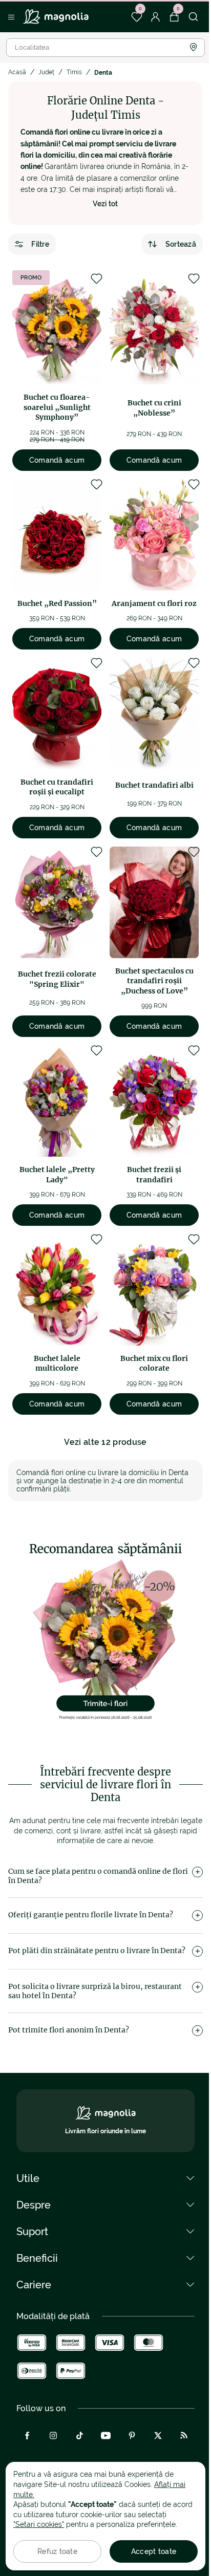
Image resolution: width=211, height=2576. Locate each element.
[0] (136, 17)
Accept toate (154, 2551)
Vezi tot (105, 204)
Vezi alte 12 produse (105, 1442)
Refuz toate (57, 2551)
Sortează (181, 244)
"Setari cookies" (39, 2524)
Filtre (40, 244)
